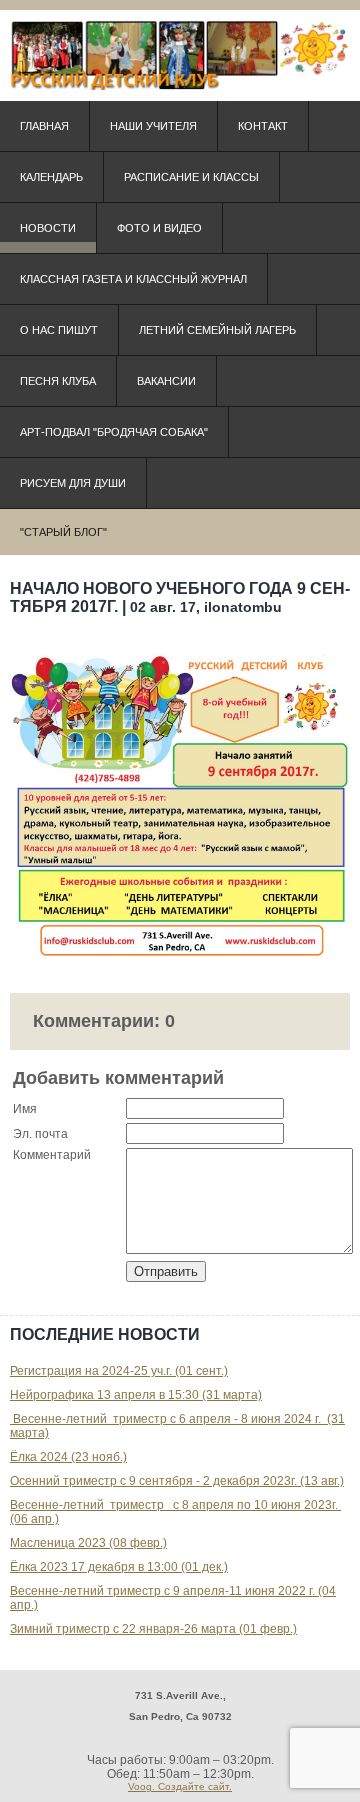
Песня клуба (58, 381)
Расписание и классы (191, 177)
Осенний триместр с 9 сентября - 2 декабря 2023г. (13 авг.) (177, 1481)
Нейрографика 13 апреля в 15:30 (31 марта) (136, 1395)
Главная (44, 126)
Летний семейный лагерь (217, 330)
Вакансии (166, 381)
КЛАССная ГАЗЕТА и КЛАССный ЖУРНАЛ (133, 279)
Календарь (51, 177)
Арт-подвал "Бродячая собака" (114, 432)
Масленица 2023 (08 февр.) (88, 1543)
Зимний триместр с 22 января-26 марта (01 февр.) (153, 1629)
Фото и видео (159, 228)
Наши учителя (153, 126)
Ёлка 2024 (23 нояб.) (68, 1457)
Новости (48, 228)
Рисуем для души (73, 483)
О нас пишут (59, 330)
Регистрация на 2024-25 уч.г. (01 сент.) (119, 1371)
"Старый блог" (63, 532)
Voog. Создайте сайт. (180, 1786)
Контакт (263, 126)
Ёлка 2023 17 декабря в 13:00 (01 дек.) (119, 1567)
